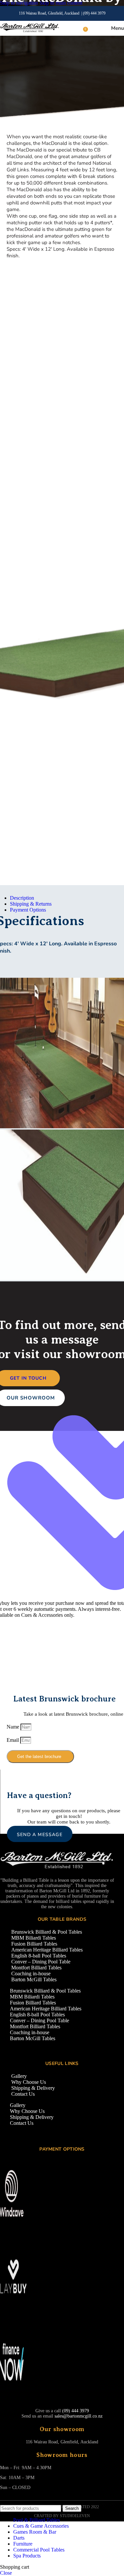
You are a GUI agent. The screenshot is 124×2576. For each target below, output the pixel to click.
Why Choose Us (29, 2082)
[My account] (94, 28)
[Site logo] (30, 32)
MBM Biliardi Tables (34, 1938)
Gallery (19, 2076)
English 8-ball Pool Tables (39, 1956)
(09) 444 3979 (94, 13)
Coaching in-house (31, 1974)
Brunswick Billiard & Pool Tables (47, 1932)
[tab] (22, 898)
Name (14, 1727)
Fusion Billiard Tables (34, 1944)
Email (13, 1740)
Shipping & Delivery (33, 2088)
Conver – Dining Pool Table (41, 1962)
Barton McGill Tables (34, 1979)
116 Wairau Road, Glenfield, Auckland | (51, 13)
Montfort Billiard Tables (36, 1968)
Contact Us (23, 2094)
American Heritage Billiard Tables (47, 1950)
